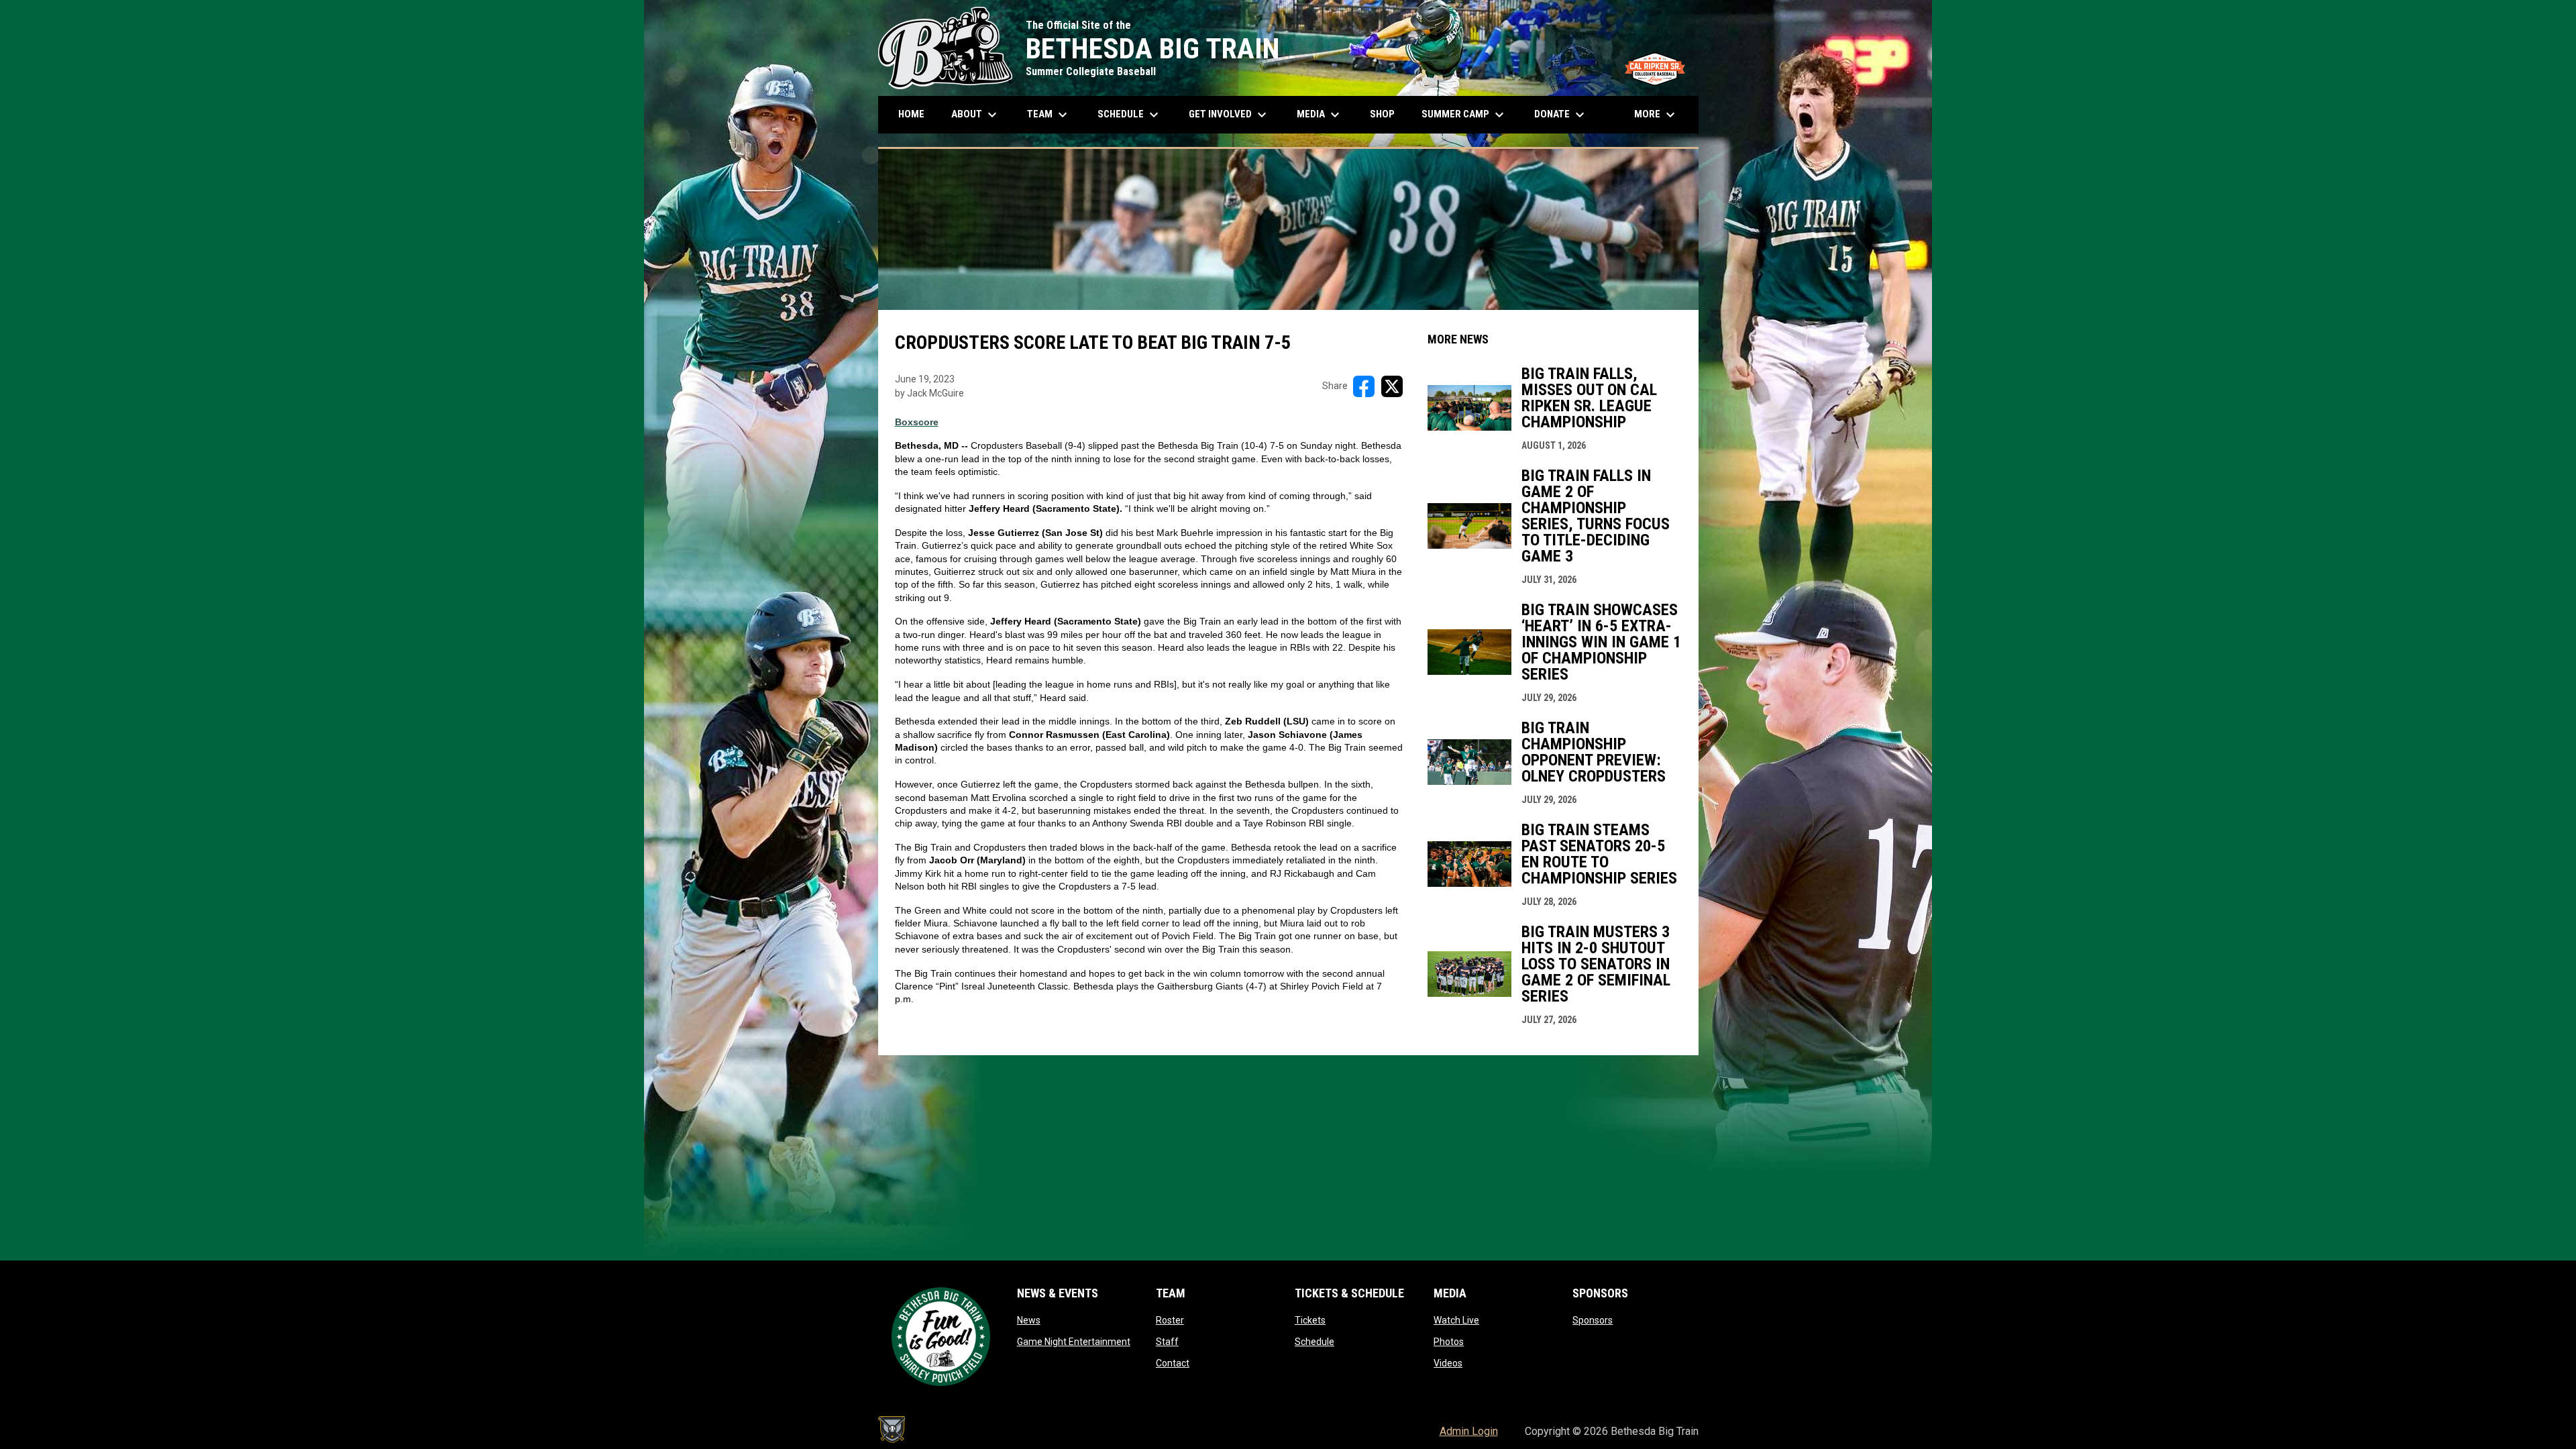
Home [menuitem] (911, 114)
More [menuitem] (1656, 115)
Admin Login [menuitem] (1469, 1431)
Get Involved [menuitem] (1229, 115)
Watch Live (1456, 1320)
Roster (1170, 1320)
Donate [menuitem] (1561, 115)
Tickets (1310, 1320)
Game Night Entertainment (1074, 1342)
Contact (1173, 1363)
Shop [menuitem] (1387, 114)
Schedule (1314, 1342)
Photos (1449, 1342)
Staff (1167, 1342)
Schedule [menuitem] (1135, 115)
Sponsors (1593, 1320)
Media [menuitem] (1320, 115)
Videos (1448, 1363)
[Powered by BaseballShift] (892, 1430)
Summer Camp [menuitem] (1464, 115)
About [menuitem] (976, 115)
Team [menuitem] (1049, 115)
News (1029, 1320)
